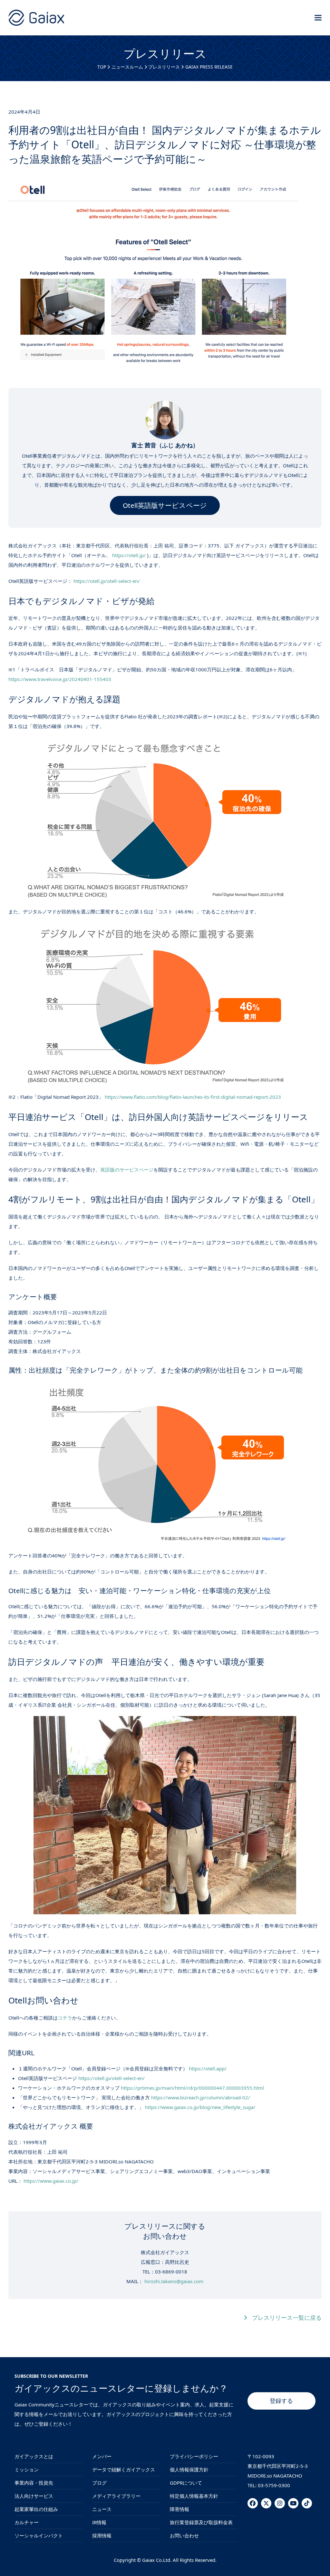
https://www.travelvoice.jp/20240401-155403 (60, 679)
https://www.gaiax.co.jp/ (51, 2181)
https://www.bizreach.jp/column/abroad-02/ (201, 2097)
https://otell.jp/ (129, 555)
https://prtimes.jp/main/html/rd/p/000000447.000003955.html (192, 2088)
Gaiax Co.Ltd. (157, 2560)
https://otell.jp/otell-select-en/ (107, 581)
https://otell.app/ (208, 2068)
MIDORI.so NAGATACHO (275, 2476)
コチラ (65, 2018)
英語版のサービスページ (127, 1170)
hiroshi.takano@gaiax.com (174, 2281)
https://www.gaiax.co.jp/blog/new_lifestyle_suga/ (200, 2107)
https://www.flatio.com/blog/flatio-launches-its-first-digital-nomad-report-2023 (193, 1097)
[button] (318, 18)
